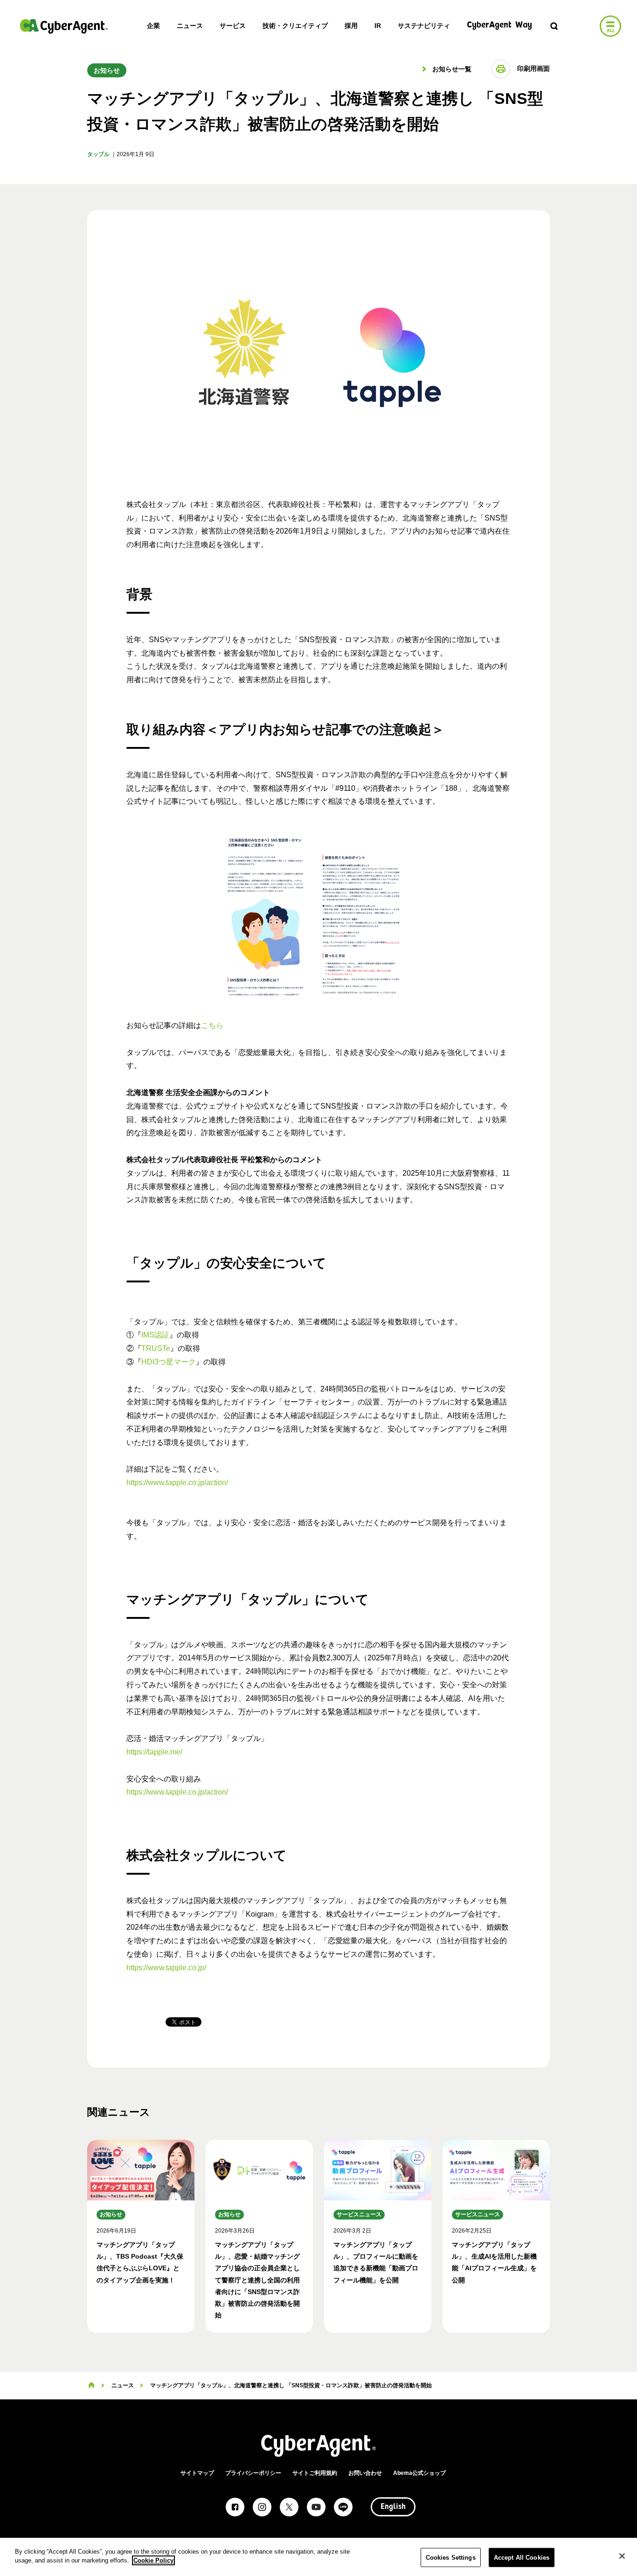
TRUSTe (156, 1348)
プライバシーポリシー (253, 2473)
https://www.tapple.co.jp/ (166, 1968)
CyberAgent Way (499, 25)
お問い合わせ (365, 2473)
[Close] (622, 2556)
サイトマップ (197, 2473)
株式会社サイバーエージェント (64, 26)
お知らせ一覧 (451, 69)
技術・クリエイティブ (295, 26)
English (393, 2507)
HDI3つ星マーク (169, 1362)
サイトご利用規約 (315, 2473)
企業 (153, 26)
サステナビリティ (424, 26)
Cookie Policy (153, 2560)
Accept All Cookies (522, 2558)
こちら (212, 1025)
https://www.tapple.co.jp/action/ (177, 1483)
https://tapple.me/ (154, 1752)
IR (378, 26)
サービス (233, 26)
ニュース (190, 26)
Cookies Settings (451, 2558)
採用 (351, 26)
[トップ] (91, 2385)
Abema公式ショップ (419, 2473)
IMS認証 (155, 1335)
